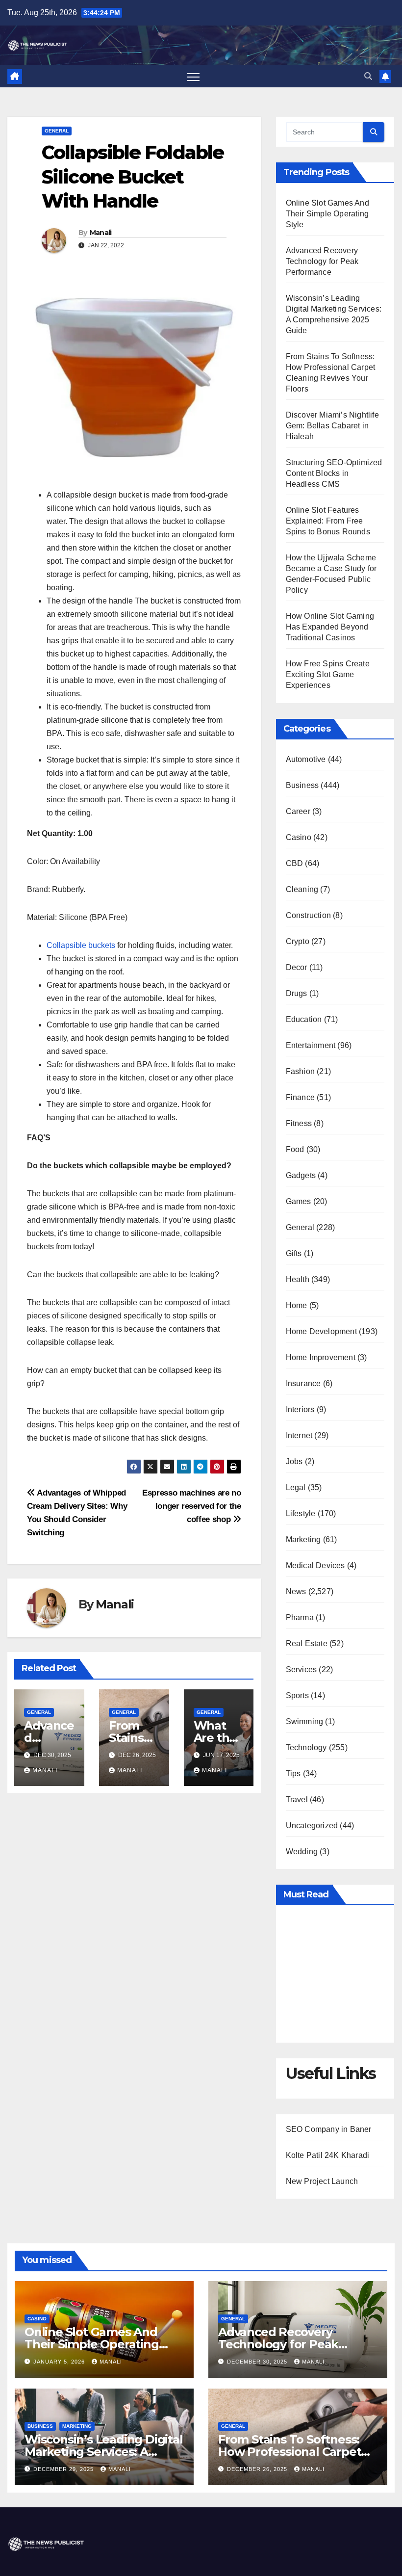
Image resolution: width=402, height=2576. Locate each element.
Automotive (306, 759)
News (296, 1591)
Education (304, 1019)
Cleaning (302, 889)
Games (299, 1201)
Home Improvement (321, 1357)
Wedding (302, 1852)
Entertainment (311, 1045)
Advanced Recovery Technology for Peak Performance (322, 261)
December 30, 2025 (258, 2362)
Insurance (303, 1383)
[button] (368, 76)
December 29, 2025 (64, 2469)
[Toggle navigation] (193, 76)
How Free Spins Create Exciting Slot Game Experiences (328, 674)
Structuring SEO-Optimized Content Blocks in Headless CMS (334, 473)
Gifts (294, 1253)
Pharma (300, 1617)
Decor (297, 967)
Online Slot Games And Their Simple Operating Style (327, 214)
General (57, 131)
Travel (297, 1800)
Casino (299, 837)
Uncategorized (312, 1826)
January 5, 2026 (60, 2362)
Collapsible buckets (81, 945)
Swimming (305, 1722)
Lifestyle (301, 1513)
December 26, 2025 (258, 2469)
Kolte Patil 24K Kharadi (328, 2155)
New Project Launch (322, 2181)
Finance (300, 1097)
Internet (299, 1435)
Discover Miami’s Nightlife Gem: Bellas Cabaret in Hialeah (332, 426)
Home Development (321, 1331)
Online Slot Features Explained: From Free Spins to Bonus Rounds (328, 521)
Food (295, 1149)
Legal (296, 1487)
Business (302, 785)
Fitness (299, 1123)
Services (301, 1669)
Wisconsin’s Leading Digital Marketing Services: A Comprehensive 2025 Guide (104, 2452)
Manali (101, 233)
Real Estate (307, 1643)
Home (297, 1305)
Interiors (300, 1409)
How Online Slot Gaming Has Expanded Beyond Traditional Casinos (330, 627)
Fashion (300, 1071)
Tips (293, 1774)
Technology (306, 1748)
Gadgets (301, 1175)
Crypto (298, 941)
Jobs (294, 1461)
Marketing (303, 1539)
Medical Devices (315, 1565)
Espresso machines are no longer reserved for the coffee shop (192, 1506)
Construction (308, 915)
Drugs (297, 993)
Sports (297, 1695)
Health (298, 1279)
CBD (295, 863)
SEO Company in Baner (329, 2129)
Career (298, 811)
